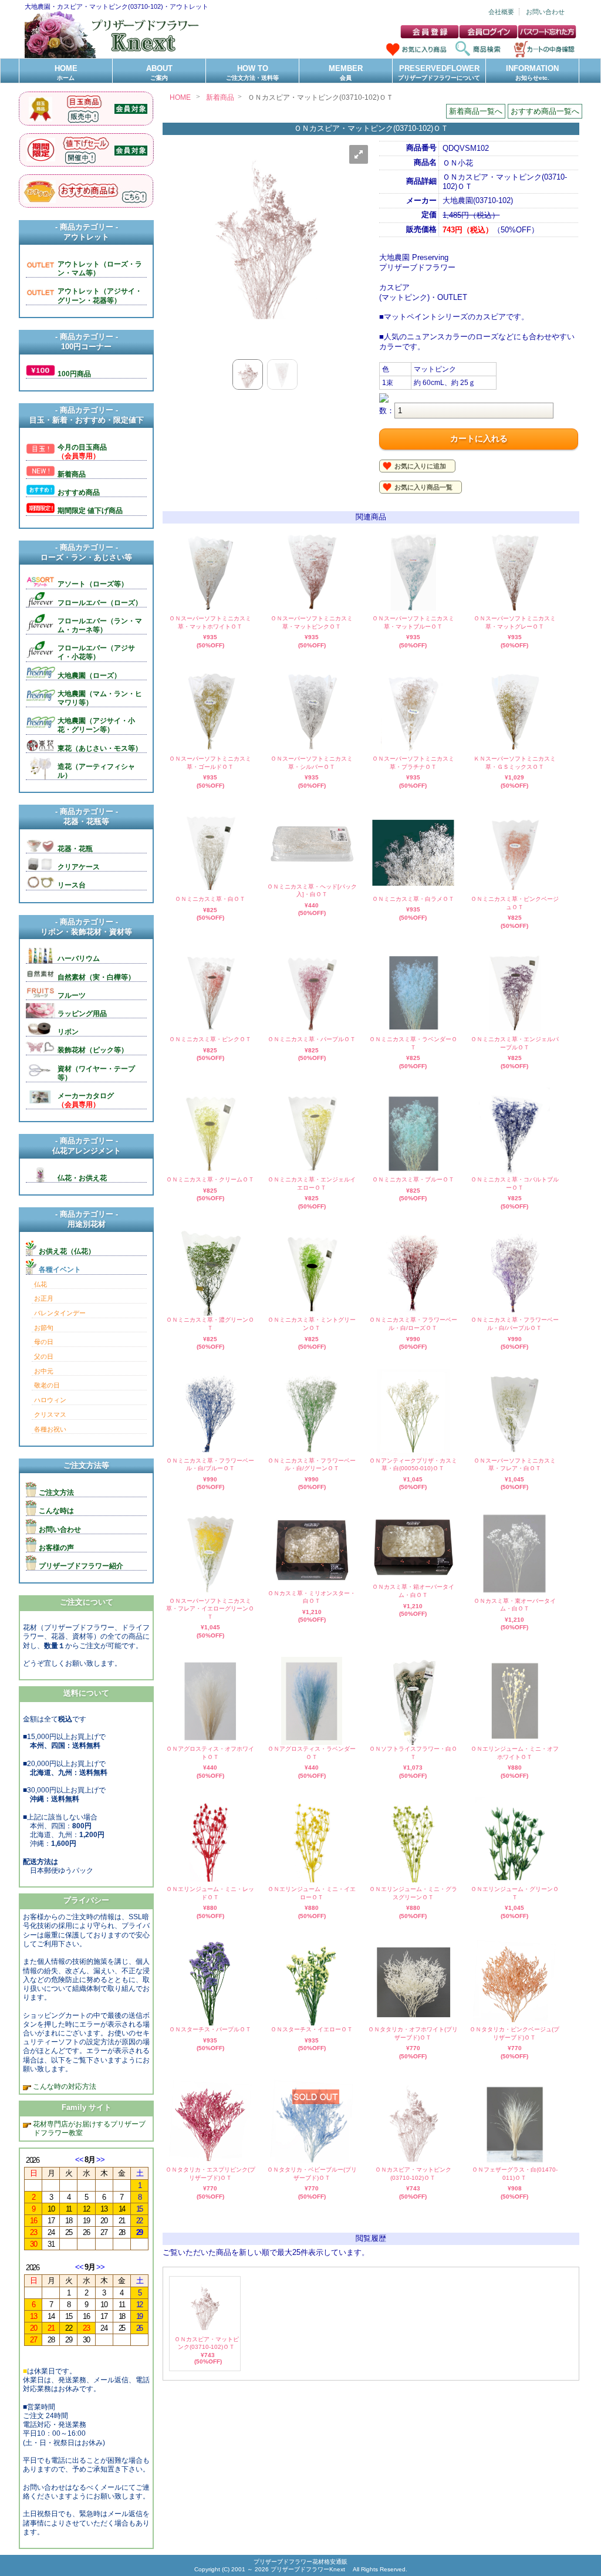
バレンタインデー (60, 1313)
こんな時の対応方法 (64, 2086)
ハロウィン (50, 1400)
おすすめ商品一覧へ (545, 111)
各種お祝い (50, 1429)
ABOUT (159, 72)
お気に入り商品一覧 (423, 487)
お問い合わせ (545, 12)
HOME (66, 72)
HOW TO (252, 72)
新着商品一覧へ (476, 111)
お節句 (44, 1328)
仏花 (40, 1284)
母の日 (44, 1342)
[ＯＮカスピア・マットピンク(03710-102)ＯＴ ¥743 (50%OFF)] (205, 2330)
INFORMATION (532, 72)
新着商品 (220, 97)
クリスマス (50, 1414)
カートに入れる (479, 438)
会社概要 (501, 12)
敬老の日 (47, 1385)
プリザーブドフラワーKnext (309, 2569)
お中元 (44, 1371)
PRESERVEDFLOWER (439, 72)
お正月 (44, 1298)
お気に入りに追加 (420, 466)
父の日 (44, 1356)
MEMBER (346, 72)
